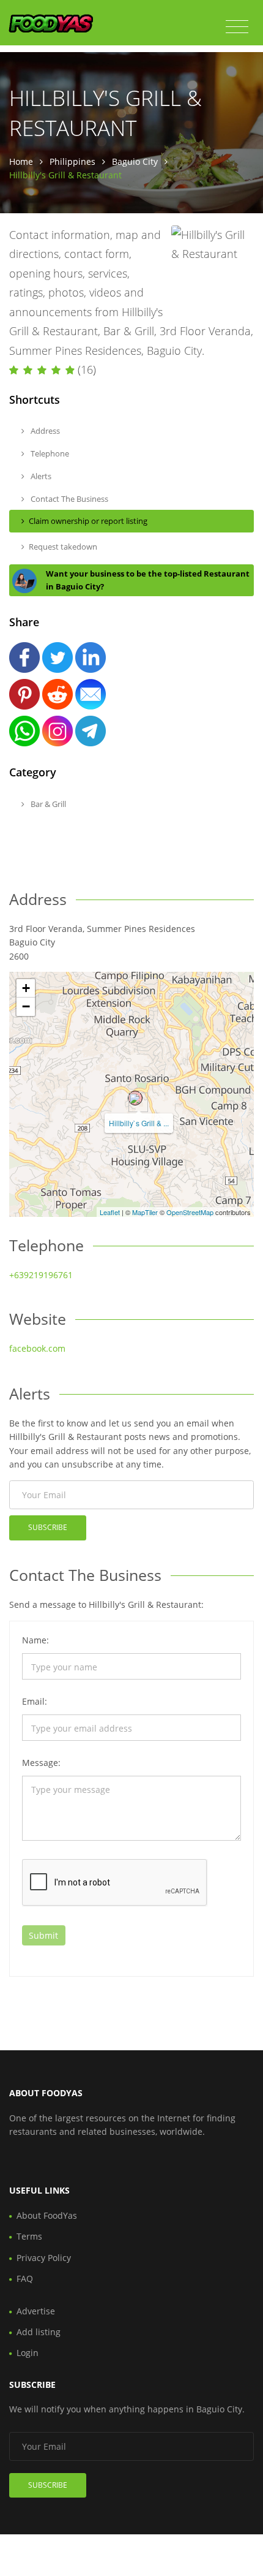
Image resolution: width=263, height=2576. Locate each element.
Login (28, 2353)
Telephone (49, 453)
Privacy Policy (44, 2258)
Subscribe (48, 1527)
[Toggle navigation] (237, 27)
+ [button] (26, 988)
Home (21, 161)
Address (44, 431)
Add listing (39, 2332)
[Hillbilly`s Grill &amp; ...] (135, 1098)
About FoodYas (47, 2215)
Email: (35, 1701)
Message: (41, 1763)
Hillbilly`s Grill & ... (139, 1123)
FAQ (25, 2279)
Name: (35, 1640)
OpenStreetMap (190, 1212)
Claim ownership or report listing (88, 521)
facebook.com (37, 1348)
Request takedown (63, 547)
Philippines (72, 161)
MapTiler (145, 1212)
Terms (29, 2236)
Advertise (36, 2311)
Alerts (40, 476)
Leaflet (110, 1212)
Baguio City (135, 161)
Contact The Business (69, 499)
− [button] (26, 1006)
